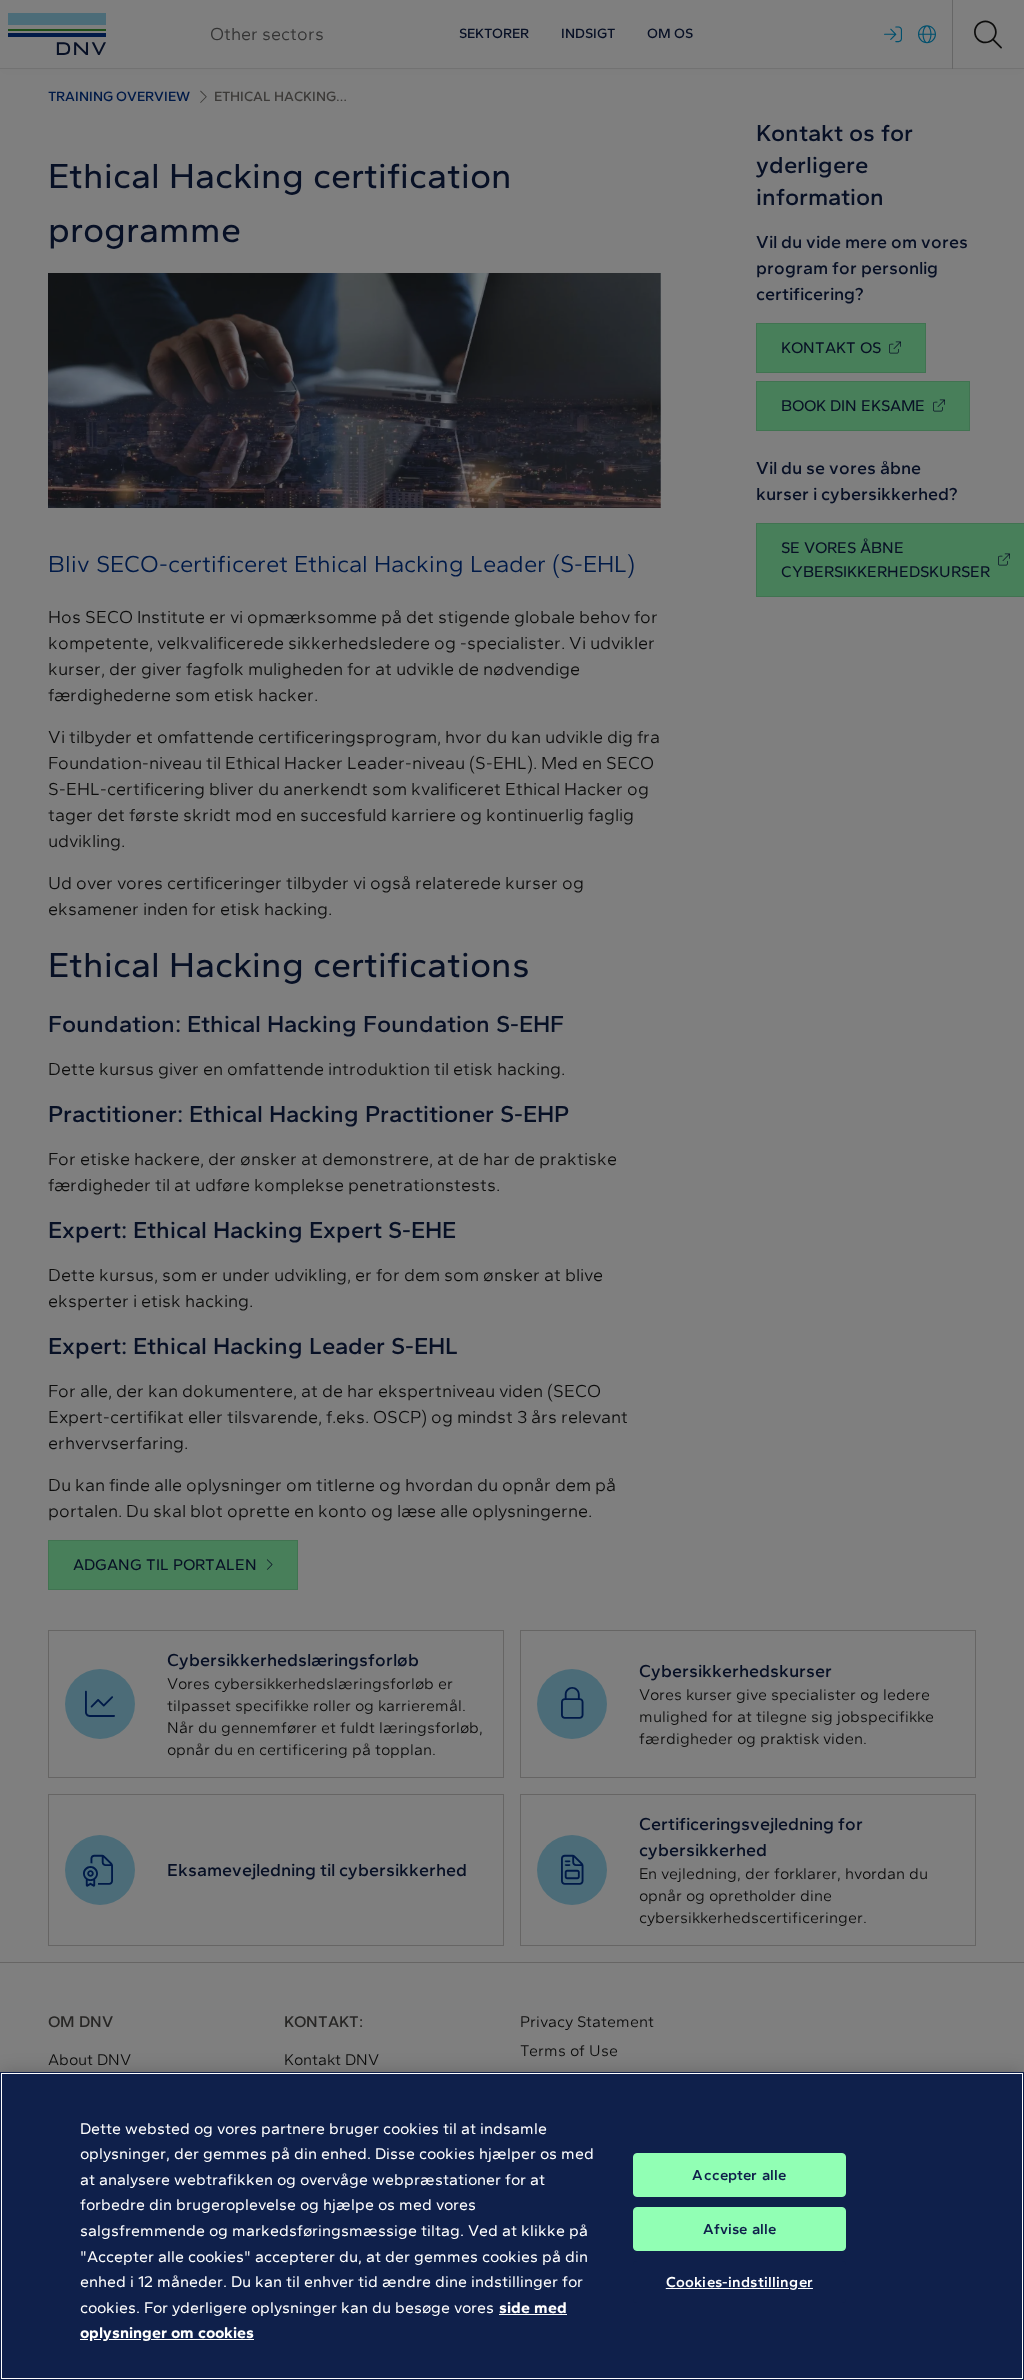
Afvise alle (740, 2229)
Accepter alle (739, 2175)
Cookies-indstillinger (739, 2282)
